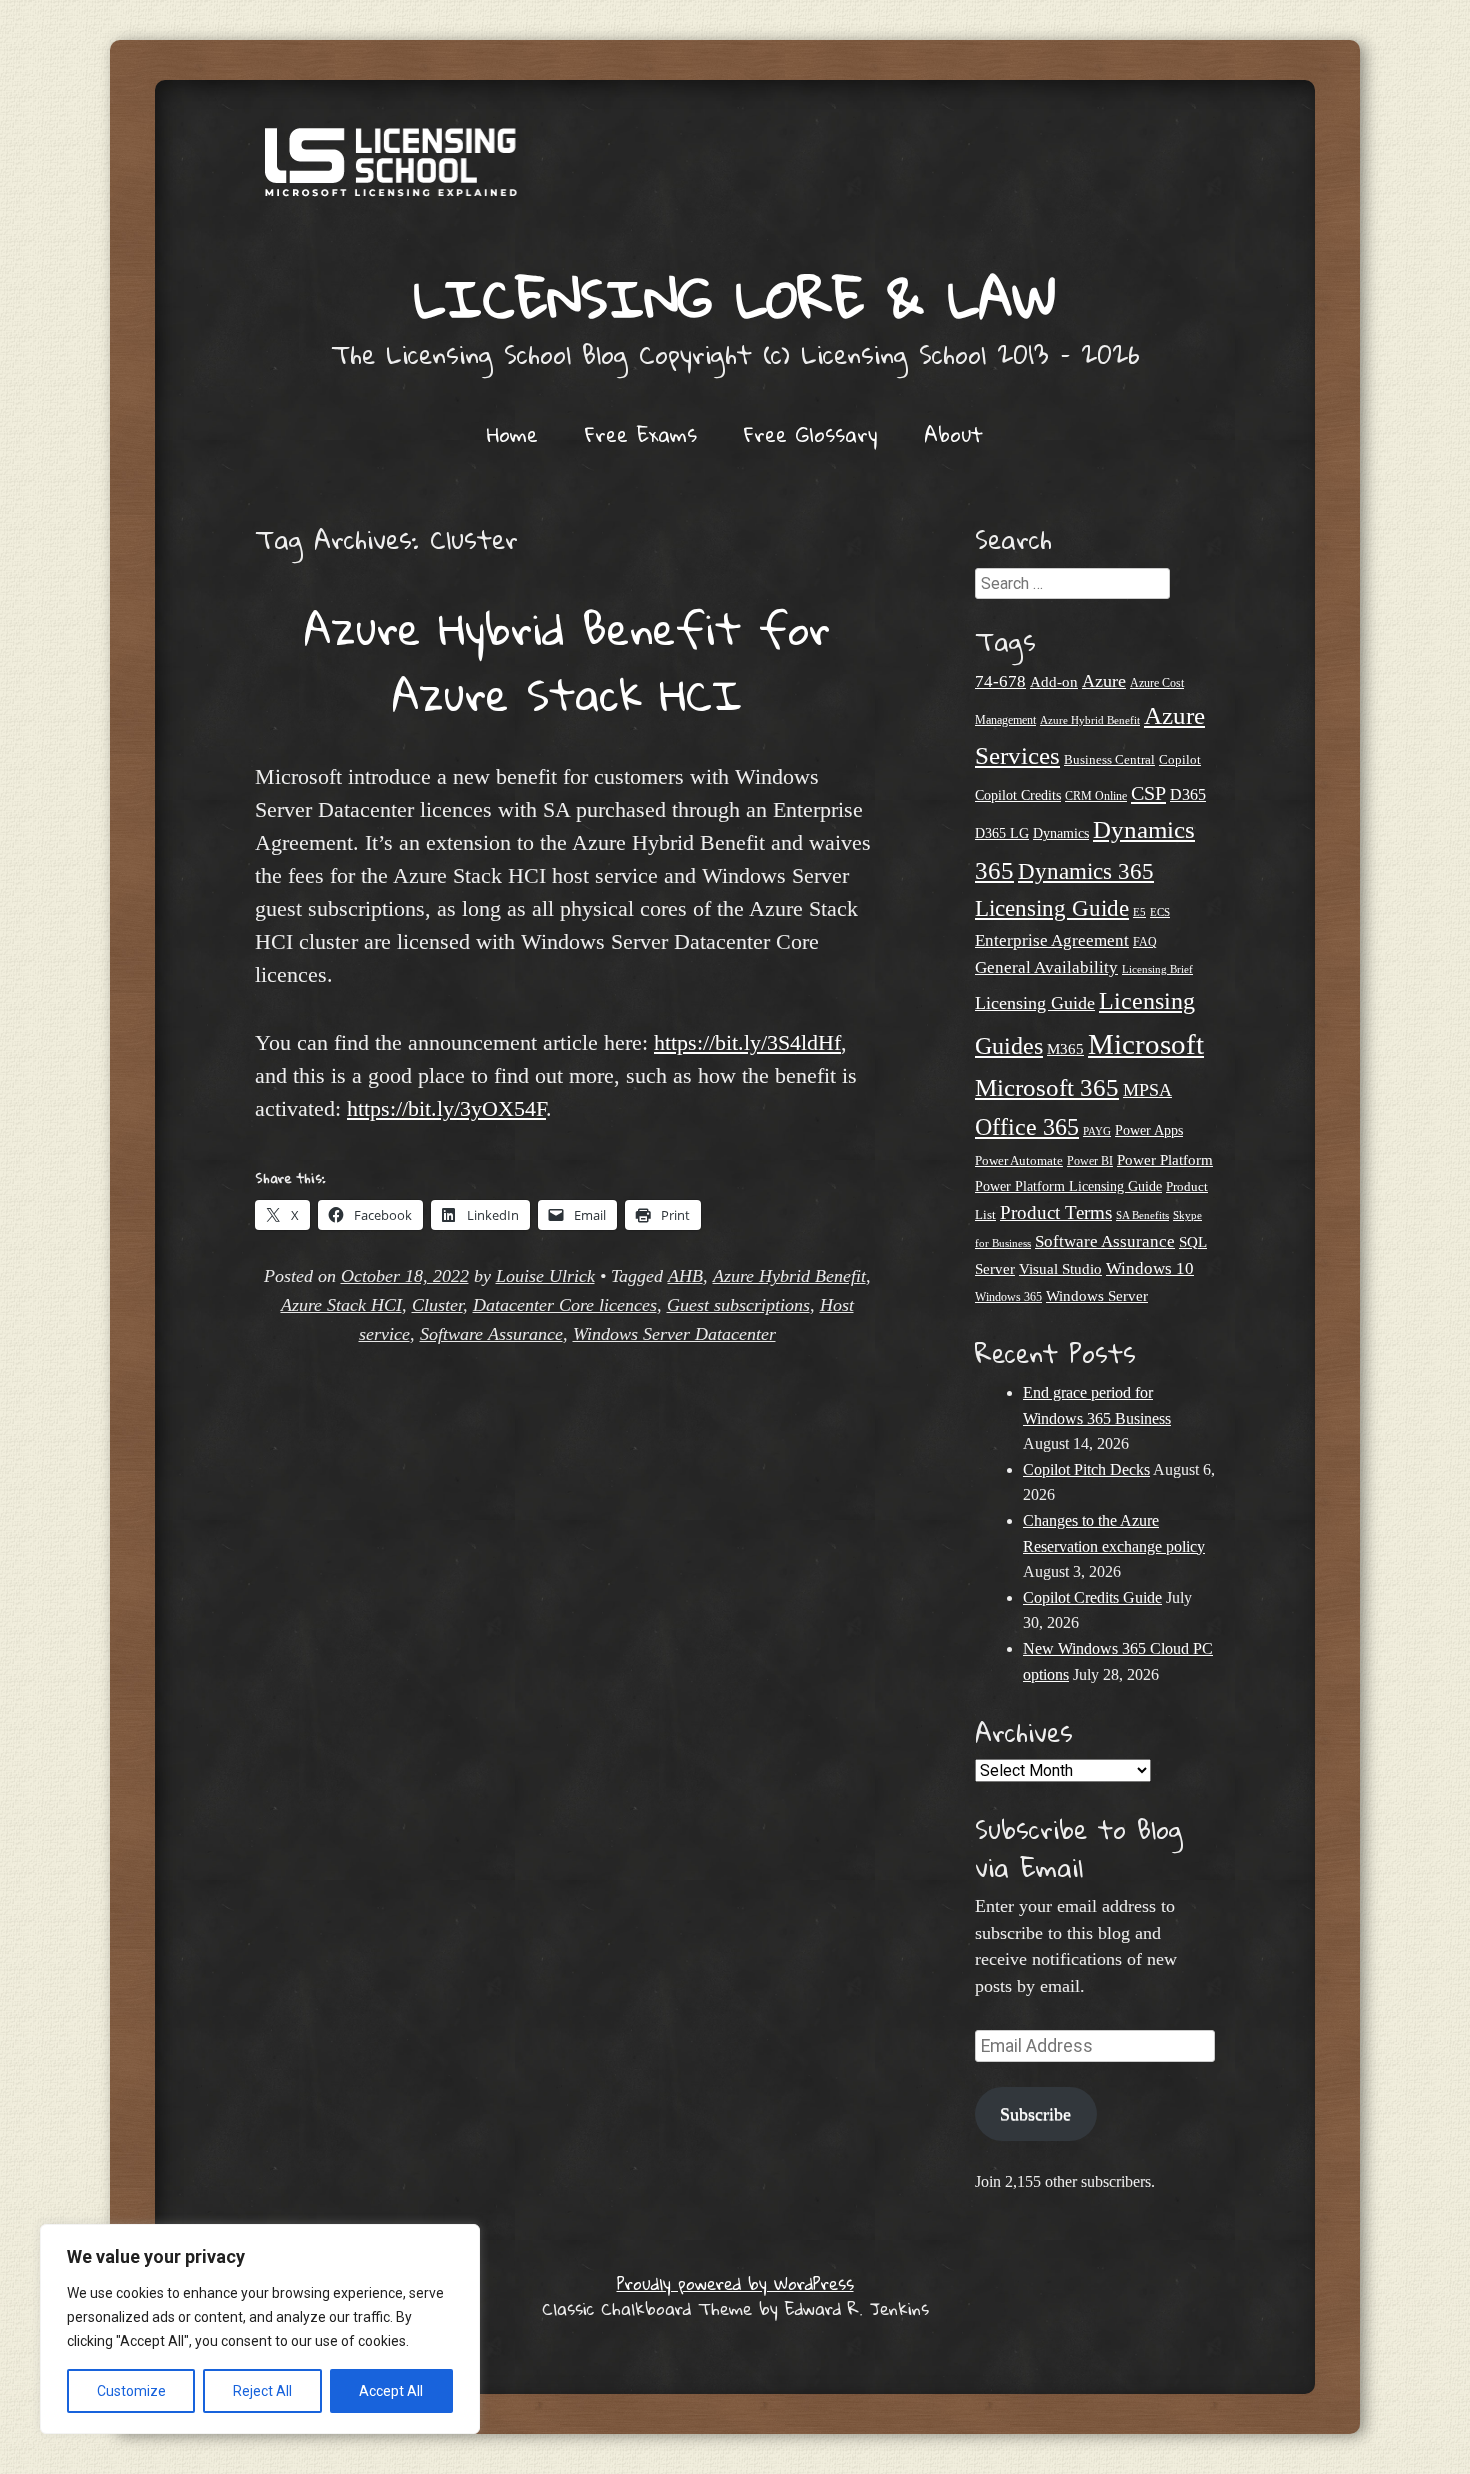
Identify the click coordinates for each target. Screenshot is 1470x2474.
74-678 (1000, 681)
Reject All (262, 2391)
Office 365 (1027, 1126)
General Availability (1046, 967)
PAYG (1097, 1131)
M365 (1065, 1049)
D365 (1188, 794)
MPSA (1147, 1090)
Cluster (437, 1305)
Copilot (1180, 760)
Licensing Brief (1157, 969)
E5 (1139, 912)
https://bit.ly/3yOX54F (446, 1108)
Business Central (1109, 759)
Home (512, 434)
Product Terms (1056, 1212)
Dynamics (1061, 833)
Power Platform (1165, 1159)
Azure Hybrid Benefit (789, 1276)
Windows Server (1097, 1296)
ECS (1160, 912)
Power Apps (1149, 1130)
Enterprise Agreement (1052, 940)
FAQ (1145, 942)
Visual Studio (1060, 1269)
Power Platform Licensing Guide (1068, 1186)
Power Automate (1019, 1160)
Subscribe (1035, 2114)
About (953, 434)
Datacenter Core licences (565, 1305)
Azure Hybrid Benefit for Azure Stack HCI (567, 661)
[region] (260, 2329)
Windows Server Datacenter (674, 1334)
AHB (685, 1276)
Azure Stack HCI (341, 1305)
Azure (1104, 681)
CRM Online (1096, 796)
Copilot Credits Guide (1092, 1597)
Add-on (1054, 682)
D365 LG (1002, 833)
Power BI (1090, 1161)
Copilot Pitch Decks (1086, 1469)
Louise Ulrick (545, 1276)
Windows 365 (1008, 1297)
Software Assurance (491, 1334)
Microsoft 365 (1047, 1087)
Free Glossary (810, 434)
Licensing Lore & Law (735, 297)
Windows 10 (1150, 1268)
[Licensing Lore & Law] (735, 172)
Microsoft (1146, 1044)
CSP (1148, 793)
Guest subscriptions (738, 1305)
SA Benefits (1142, 1215)
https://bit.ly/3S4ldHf (747, 1042)
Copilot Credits (1018, 795)
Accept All (391, 2391)
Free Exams (641, 434)
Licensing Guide (1035, 1003)
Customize (131, 2391)
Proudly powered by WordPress (735, 2283)
